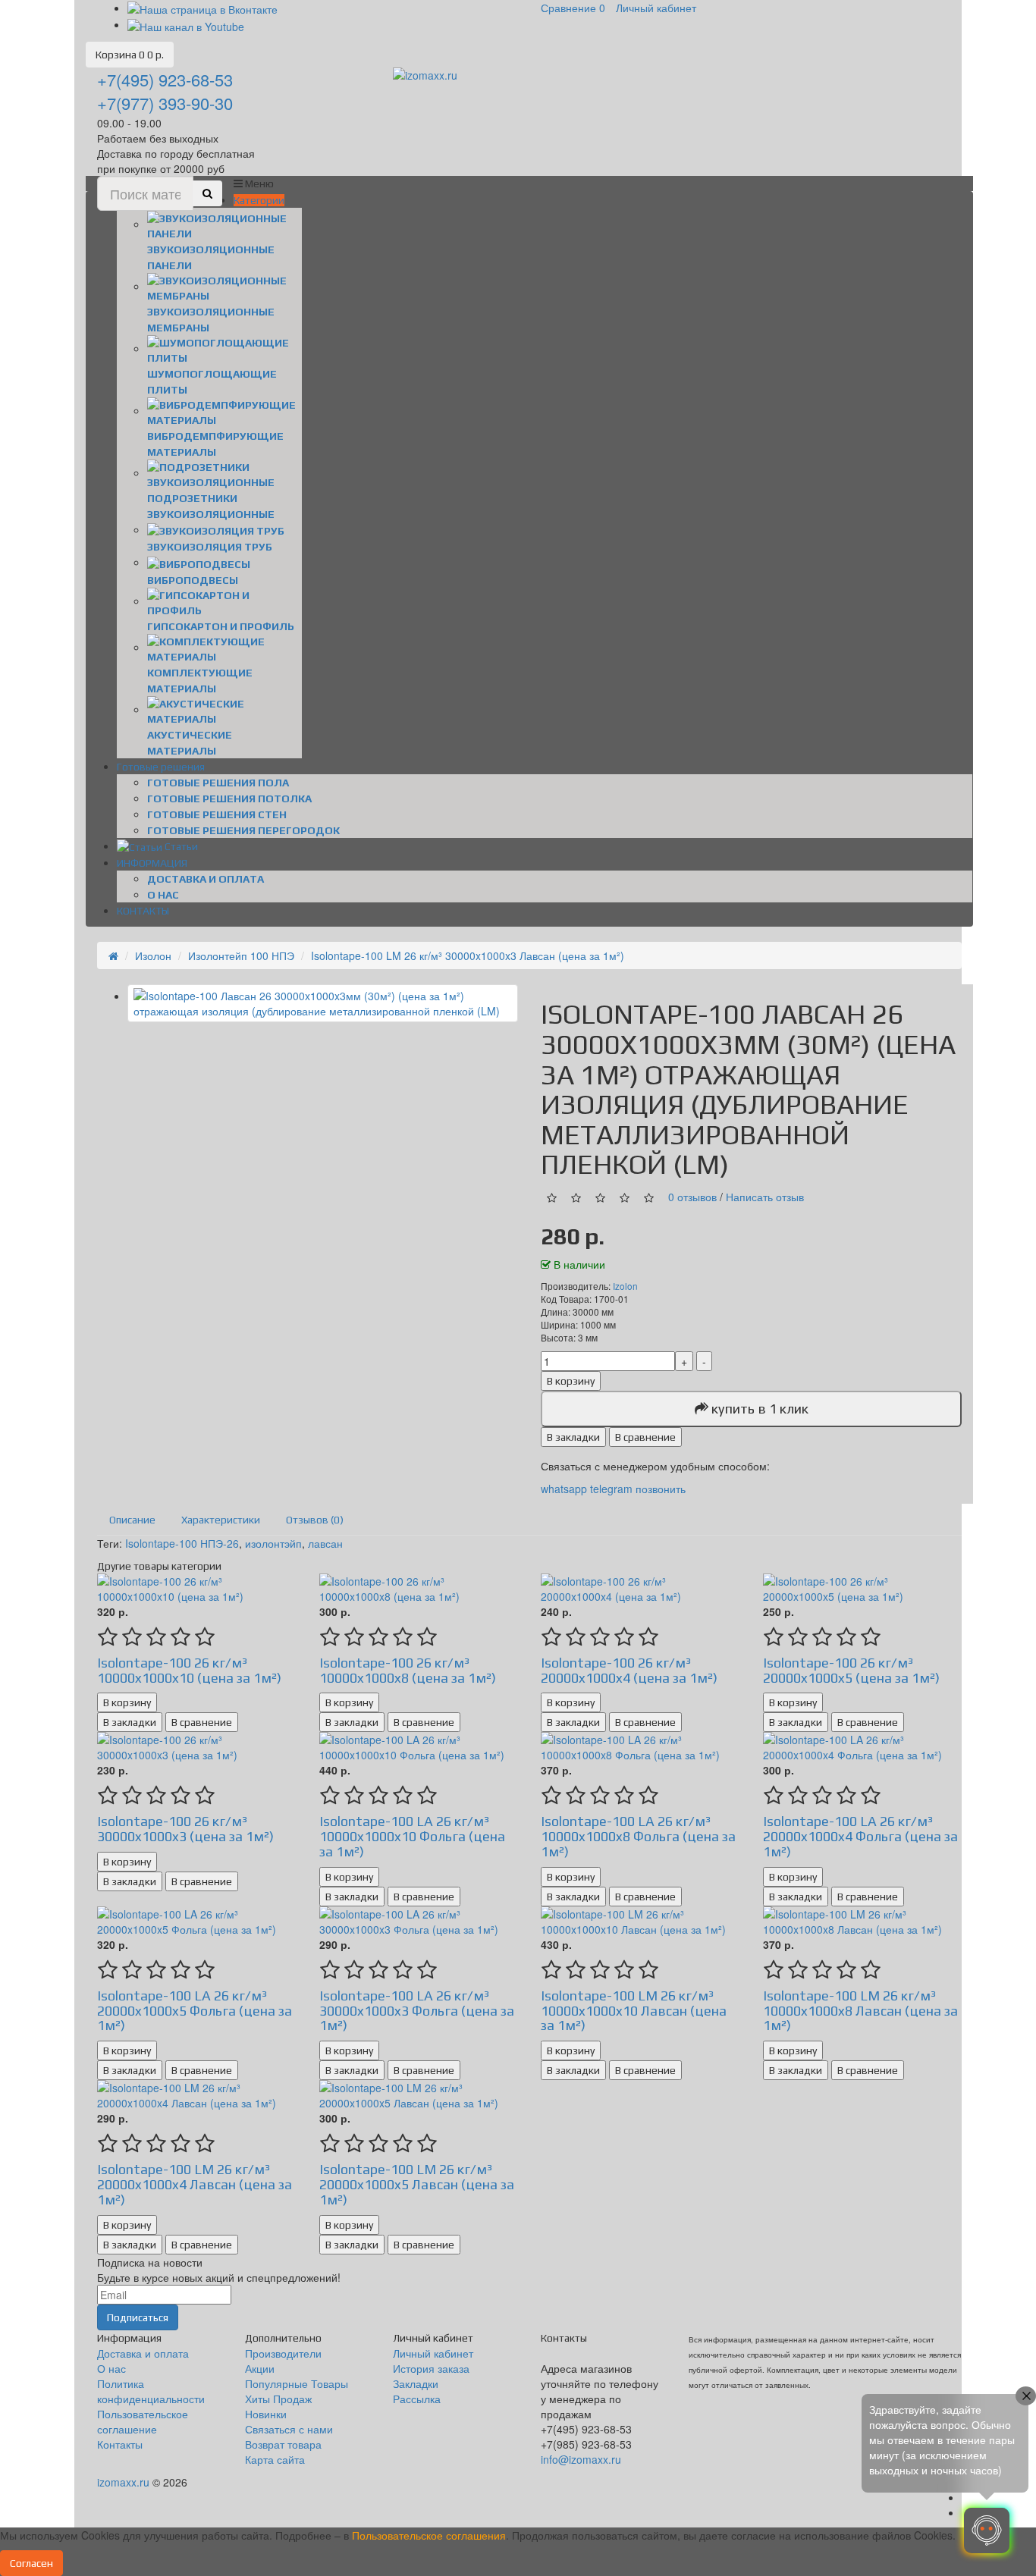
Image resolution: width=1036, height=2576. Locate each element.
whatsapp (565, 1489)
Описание (132, 1520)
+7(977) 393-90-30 (165, 103)
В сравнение (645, 1437)
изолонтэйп (273, 1543)
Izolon (625, 1286)
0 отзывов (692, 1197)
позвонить (661, 1489)
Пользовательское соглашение (143, 2421)
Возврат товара (283, 2444)
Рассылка (417, 2399)
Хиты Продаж (278, 2399)
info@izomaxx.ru (581, 2459)
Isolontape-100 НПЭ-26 (182, 1543)
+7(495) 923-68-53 (165, 79)
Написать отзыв (765, 1197)
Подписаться (138, 2317)
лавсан (325, 1543)
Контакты (120, 2444)
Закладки (416, 2383)
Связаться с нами (289, 2429)
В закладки (573, 1437)
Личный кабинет (433, 2353)
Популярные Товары (297, 2383)
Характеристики (221, 1520)
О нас (163, 895)
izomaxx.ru (123, 2482)
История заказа (431, 2368)
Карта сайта (275, 2459)
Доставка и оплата (206, 879)
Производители (283, 2353)
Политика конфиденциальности (151, 2391)
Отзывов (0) (315, 1520)
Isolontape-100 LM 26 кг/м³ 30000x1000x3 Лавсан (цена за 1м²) (468, 955)
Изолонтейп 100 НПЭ (241, 955)
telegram (611, 1489)
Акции (260, 2368)
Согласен (31, 2563)
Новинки (266, 2414)
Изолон (153, 955)
